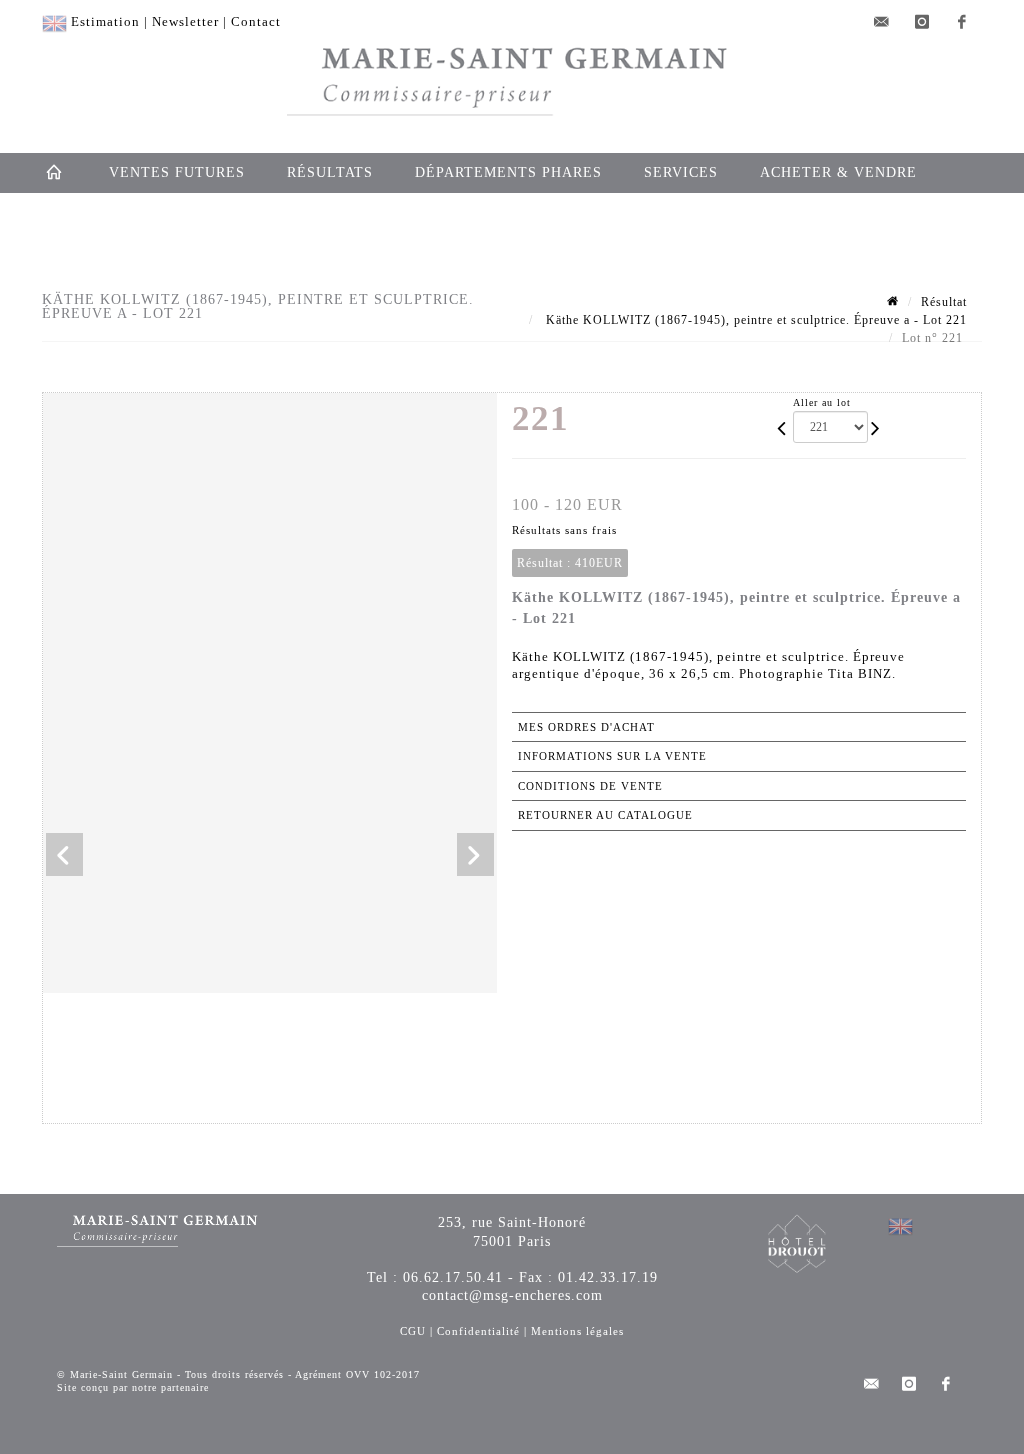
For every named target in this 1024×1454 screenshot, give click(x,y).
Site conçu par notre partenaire (133, 1387)
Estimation (105, 21)
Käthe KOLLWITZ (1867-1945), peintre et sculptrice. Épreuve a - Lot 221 (754, 320)
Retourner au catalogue (605, 815)
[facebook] (962, 22)
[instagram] (922, 22)
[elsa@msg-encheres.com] (882, 22)
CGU (413, 1331)
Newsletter (185, 21)
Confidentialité (478, 1331)
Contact (256, 21)
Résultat (944, 302)
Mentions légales (577, 1331)
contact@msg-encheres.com (512, 1295)
